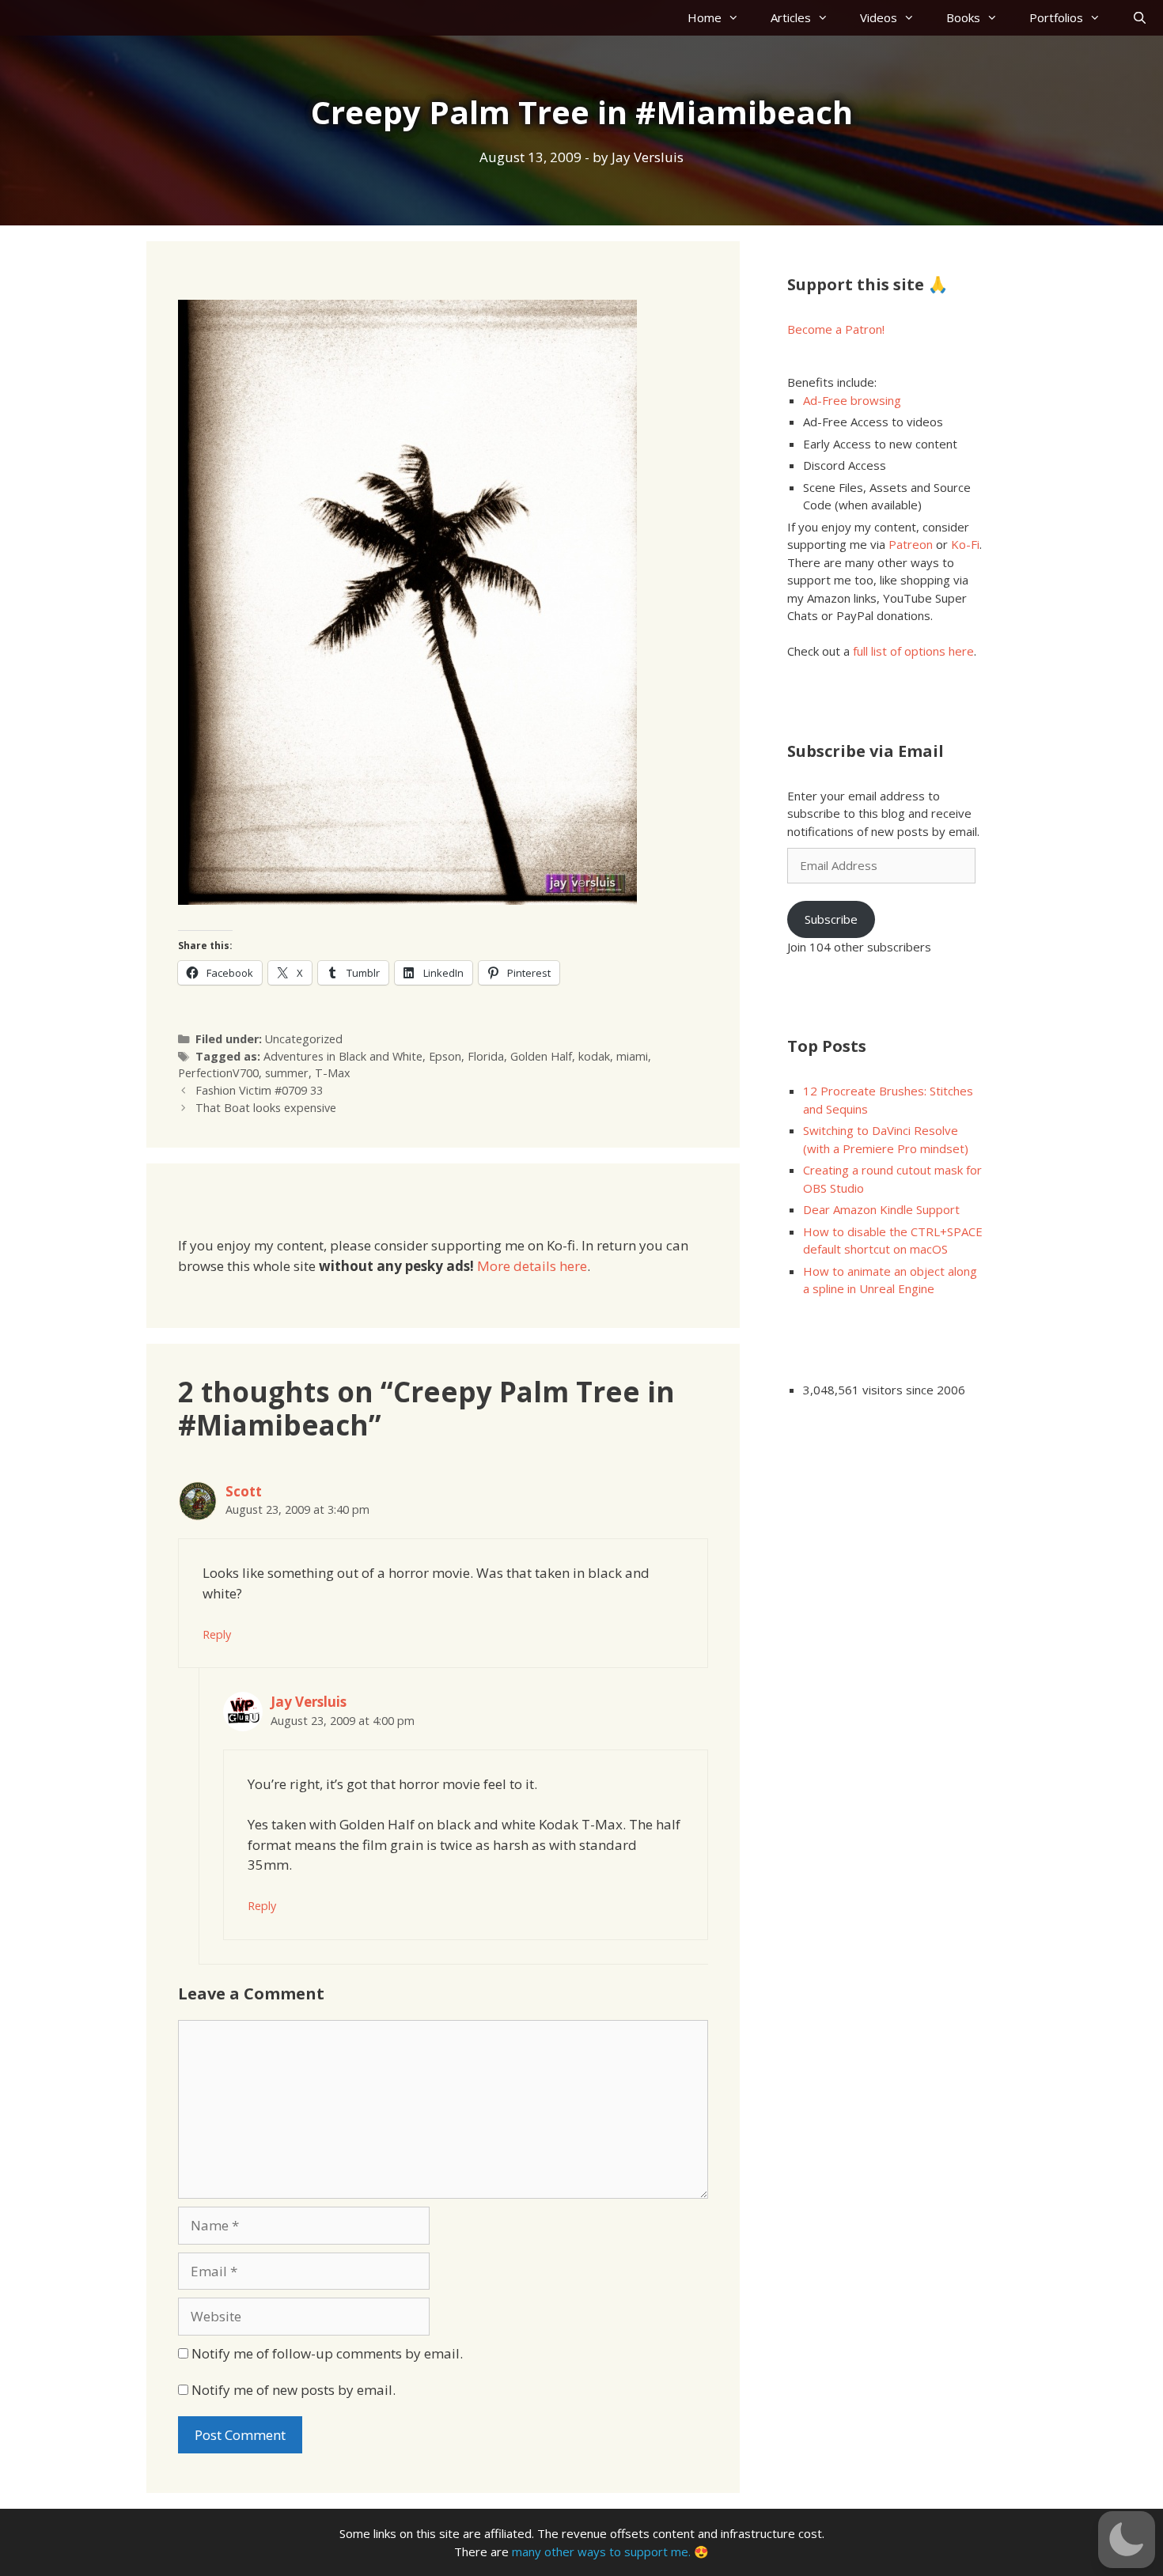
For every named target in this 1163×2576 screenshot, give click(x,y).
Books (963, 17)
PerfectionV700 (218, 1073)
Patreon (911, 544)
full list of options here (913, 651)
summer (287, 1073)
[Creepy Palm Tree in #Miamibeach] (407, 900)
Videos (879, 17)
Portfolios (1056, 17)
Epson (445, 1056)
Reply (217, 1634)
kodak (594, 1056)
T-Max (333, 1073)
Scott (244, 1491)
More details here (532, 1266)
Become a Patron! (836, 329)
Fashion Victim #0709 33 (259, 1090)
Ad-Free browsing (852, 400)
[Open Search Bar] (1140, 18)
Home (705, 17)
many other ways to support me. (601, 2551)
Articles (791, 17)
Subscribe (831, 919)
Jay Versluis (309, 1702)
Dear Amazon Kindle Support (881, 1209)
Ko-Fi (965, 544)
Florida (486, 1056)
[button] (1127, 2540)
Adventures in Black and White (343, 1056)
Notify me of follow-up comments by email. (327, 2353)
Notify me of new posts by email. (294, 2390)
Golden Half (541, 1056)
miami (632, 1056)
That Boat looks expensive (266, 1108)
